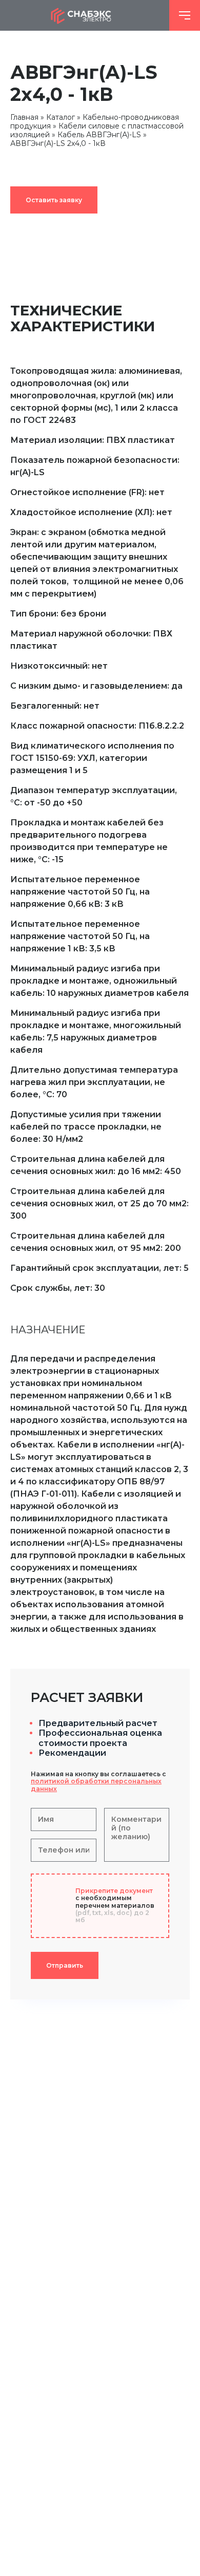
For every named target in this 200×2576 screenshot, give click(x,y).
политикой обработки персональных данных (96, 1785)
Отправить (65, 1965)
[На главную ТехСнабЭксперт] (85, 15)
